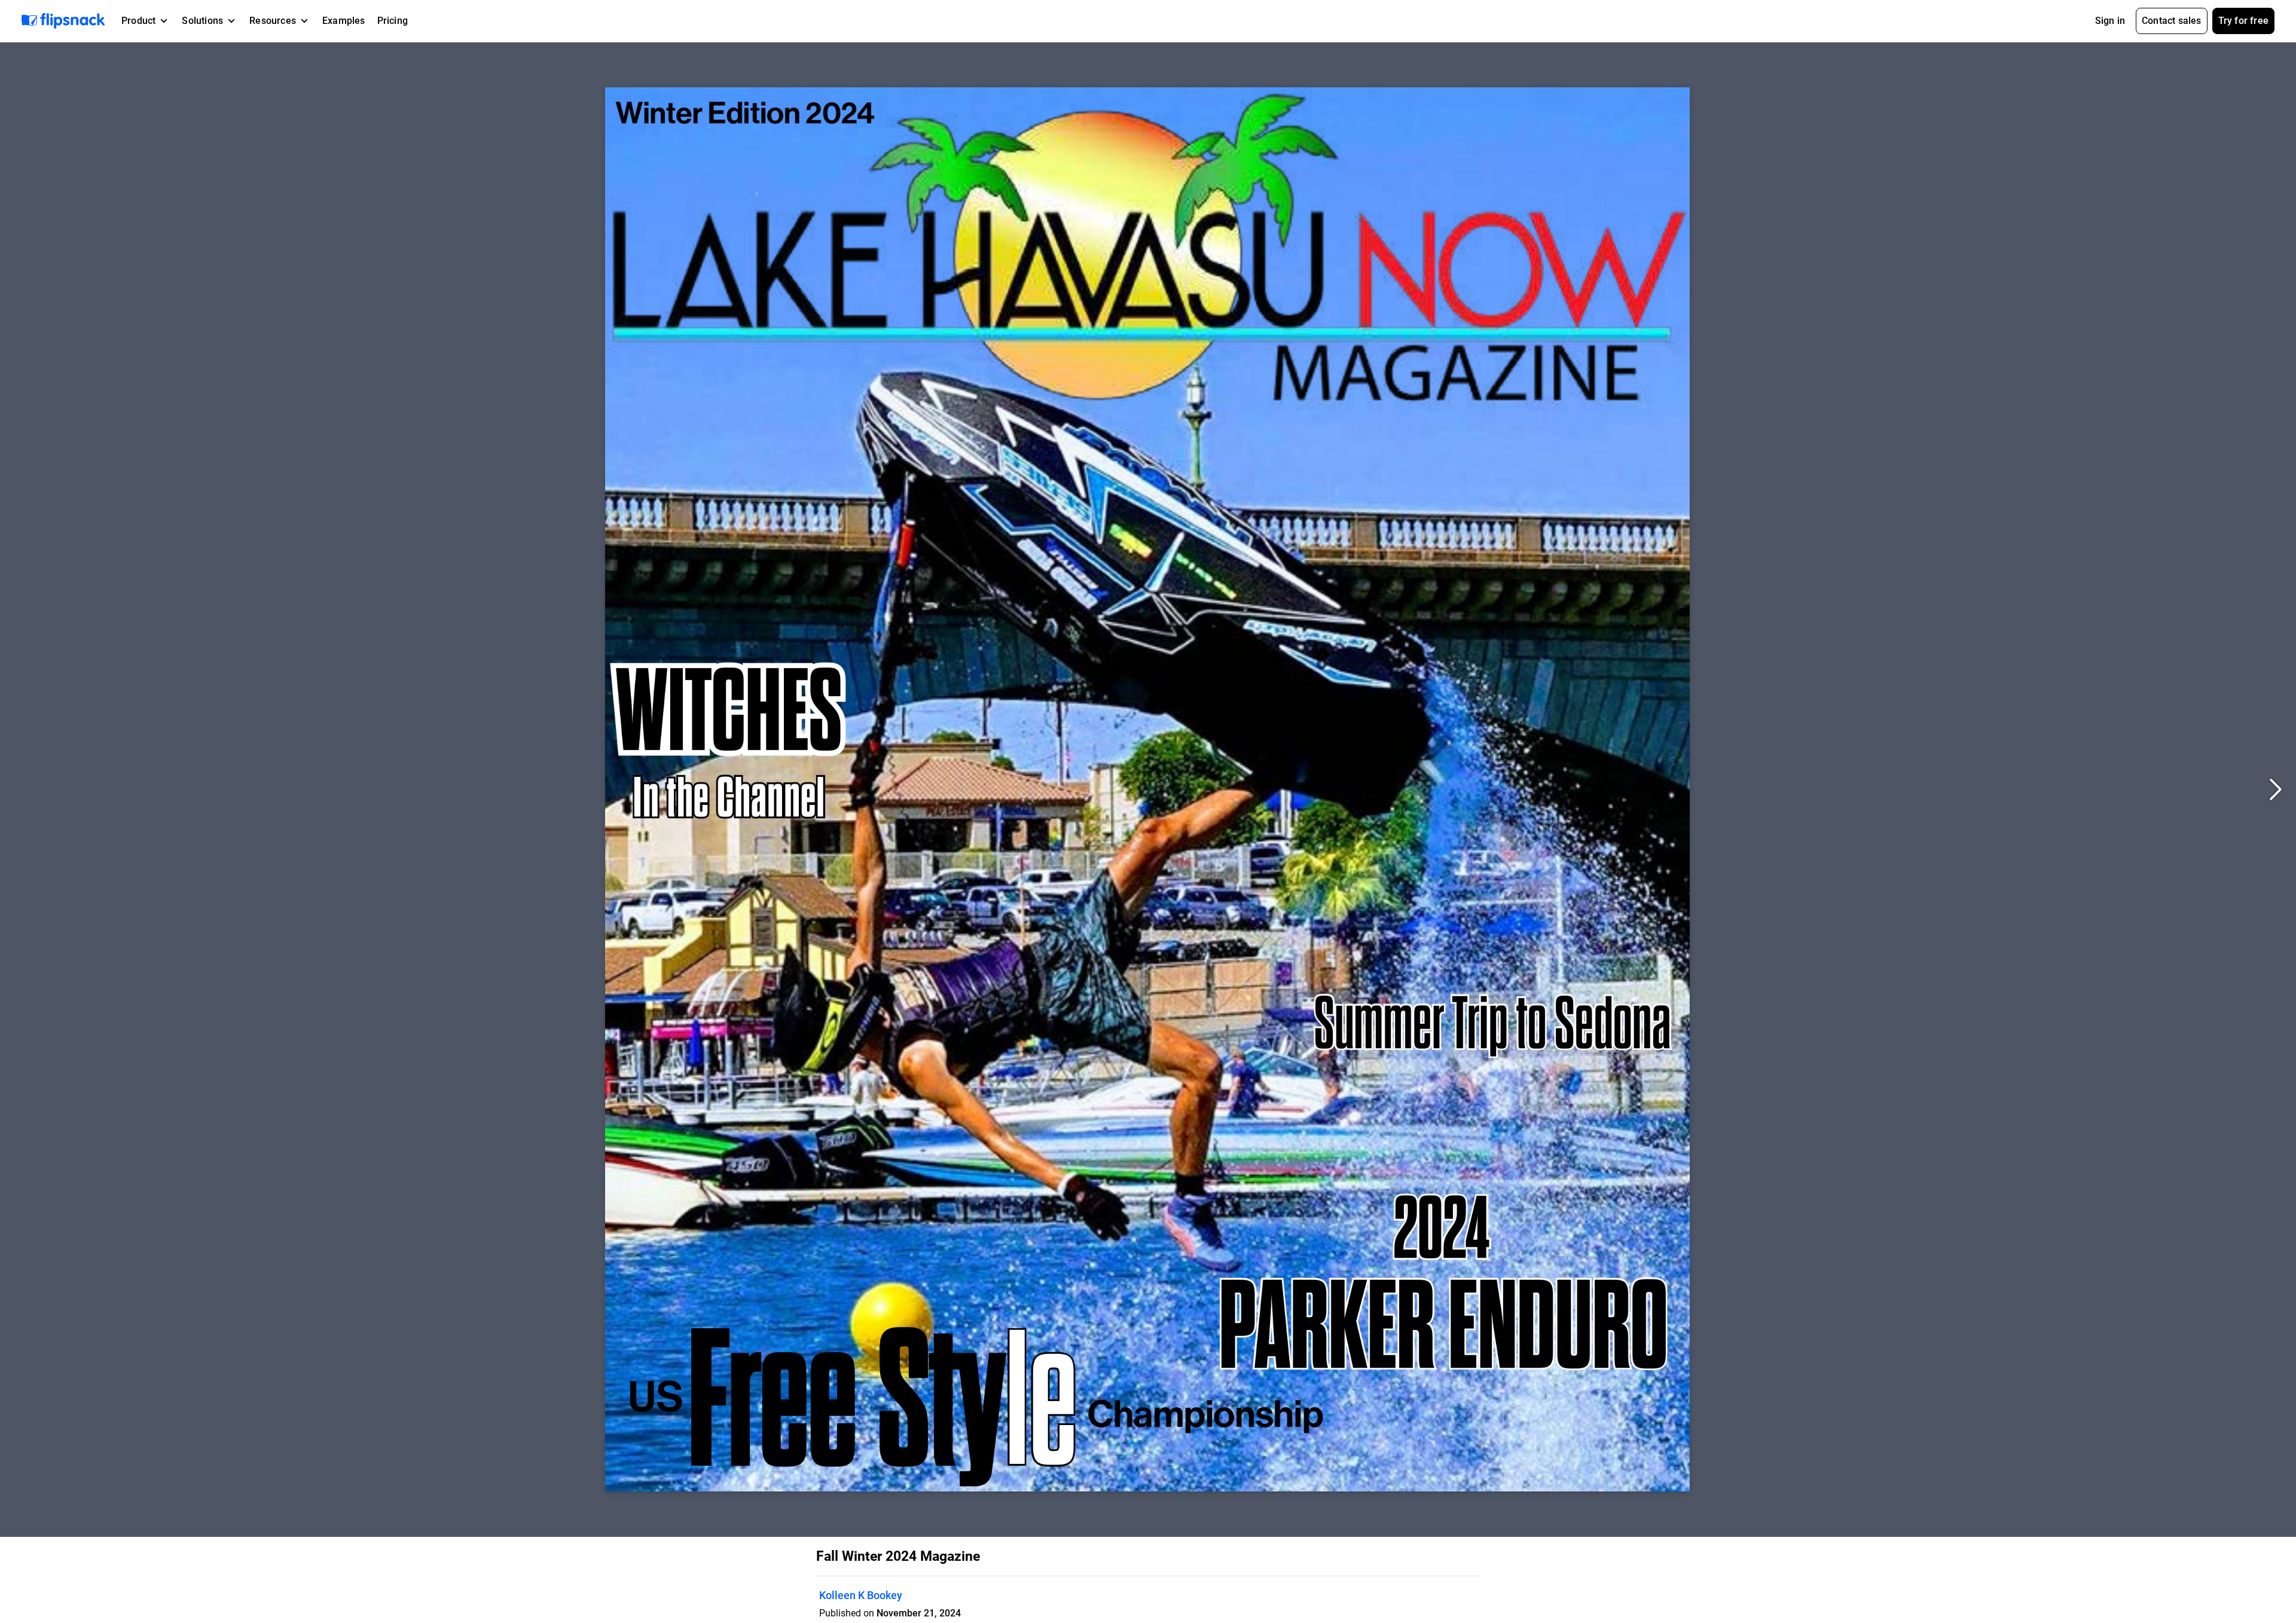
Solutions (202, 21)
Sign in (2110, 21)
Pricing (393, 21)
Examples (344, 21)
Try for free (2243, 21)
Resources (273, 21)
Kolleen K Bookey (861, 1595)
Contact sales (2172, 21)
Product (138, 21)
